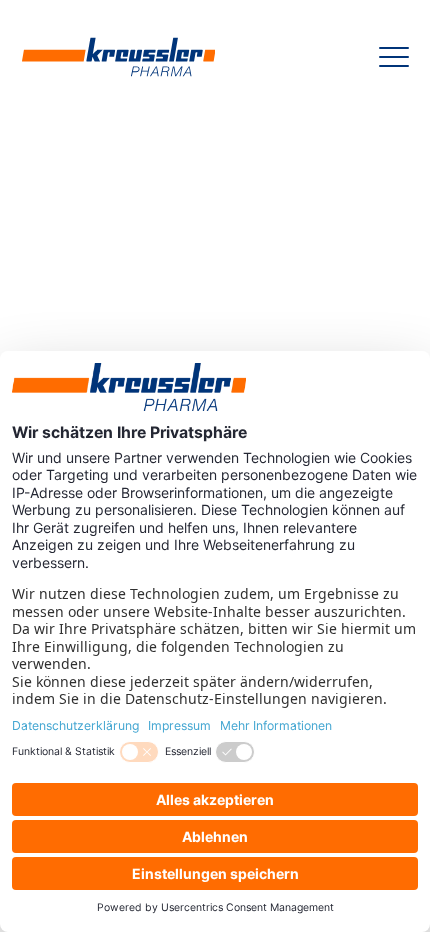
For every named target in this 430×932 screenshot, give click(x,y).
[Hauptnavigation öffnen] (394, 57)
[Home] (119, 57)
